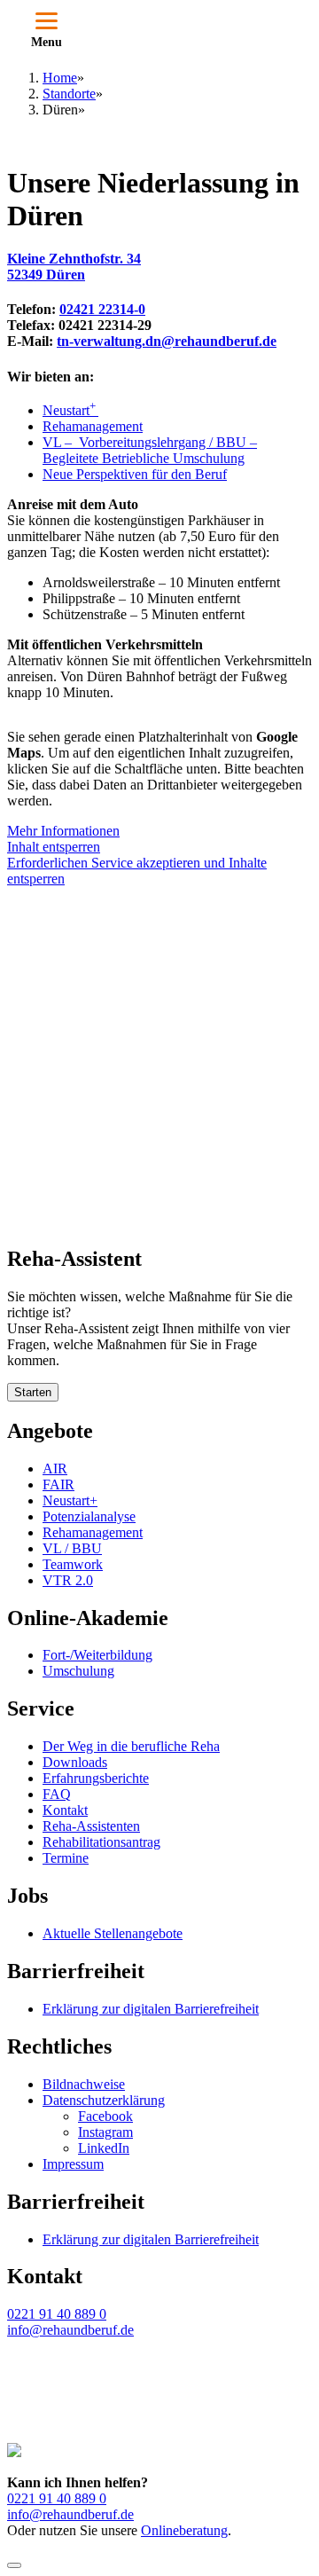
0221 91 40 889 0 (57, 2314)
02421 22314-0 (102, 309)
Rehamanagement (93, 426)
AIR (55, 1469)
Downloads (75, 1762)
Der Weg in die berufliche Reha (131, 1746)
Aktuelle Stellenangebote (113, 1933)
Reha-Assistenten (91, 1826)
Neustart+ (70, 1500)
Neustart (70, 410)
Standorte (69, 94)
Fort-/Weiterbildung (97, 1655)
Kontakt (65, 1810)
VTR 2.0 (68, 1580)
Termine (66, 1858)
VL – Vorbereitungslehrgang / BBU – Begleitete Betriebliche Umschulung (150, 450)
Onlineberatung (184, 2530)
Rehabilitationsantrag (101, 1842)
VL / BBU (72, 1548)
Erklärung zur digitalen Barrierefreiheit (151, 2009)
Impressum (73, 2164)
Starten (33, 1392)
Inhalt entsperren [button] (54, 847)
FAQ (57, 1794)
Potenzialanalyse (89, 1516)
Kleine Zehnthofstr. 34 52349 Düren (74, 267)
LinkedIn (104, 2148)
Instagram (105, 2132)
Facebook (105, 2116)
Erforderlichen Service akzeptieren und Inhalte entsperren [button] (137, 871)
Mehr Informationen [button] (63, 831)
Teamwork (73, 1564)
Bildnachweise (84, 2084)
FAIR (58, 1484)
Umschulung (78, 1671)
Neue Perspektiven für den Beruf (135, 474)
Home (60, 78)
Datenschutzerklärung (104, 2100)
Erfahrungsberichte (96, 1778)
